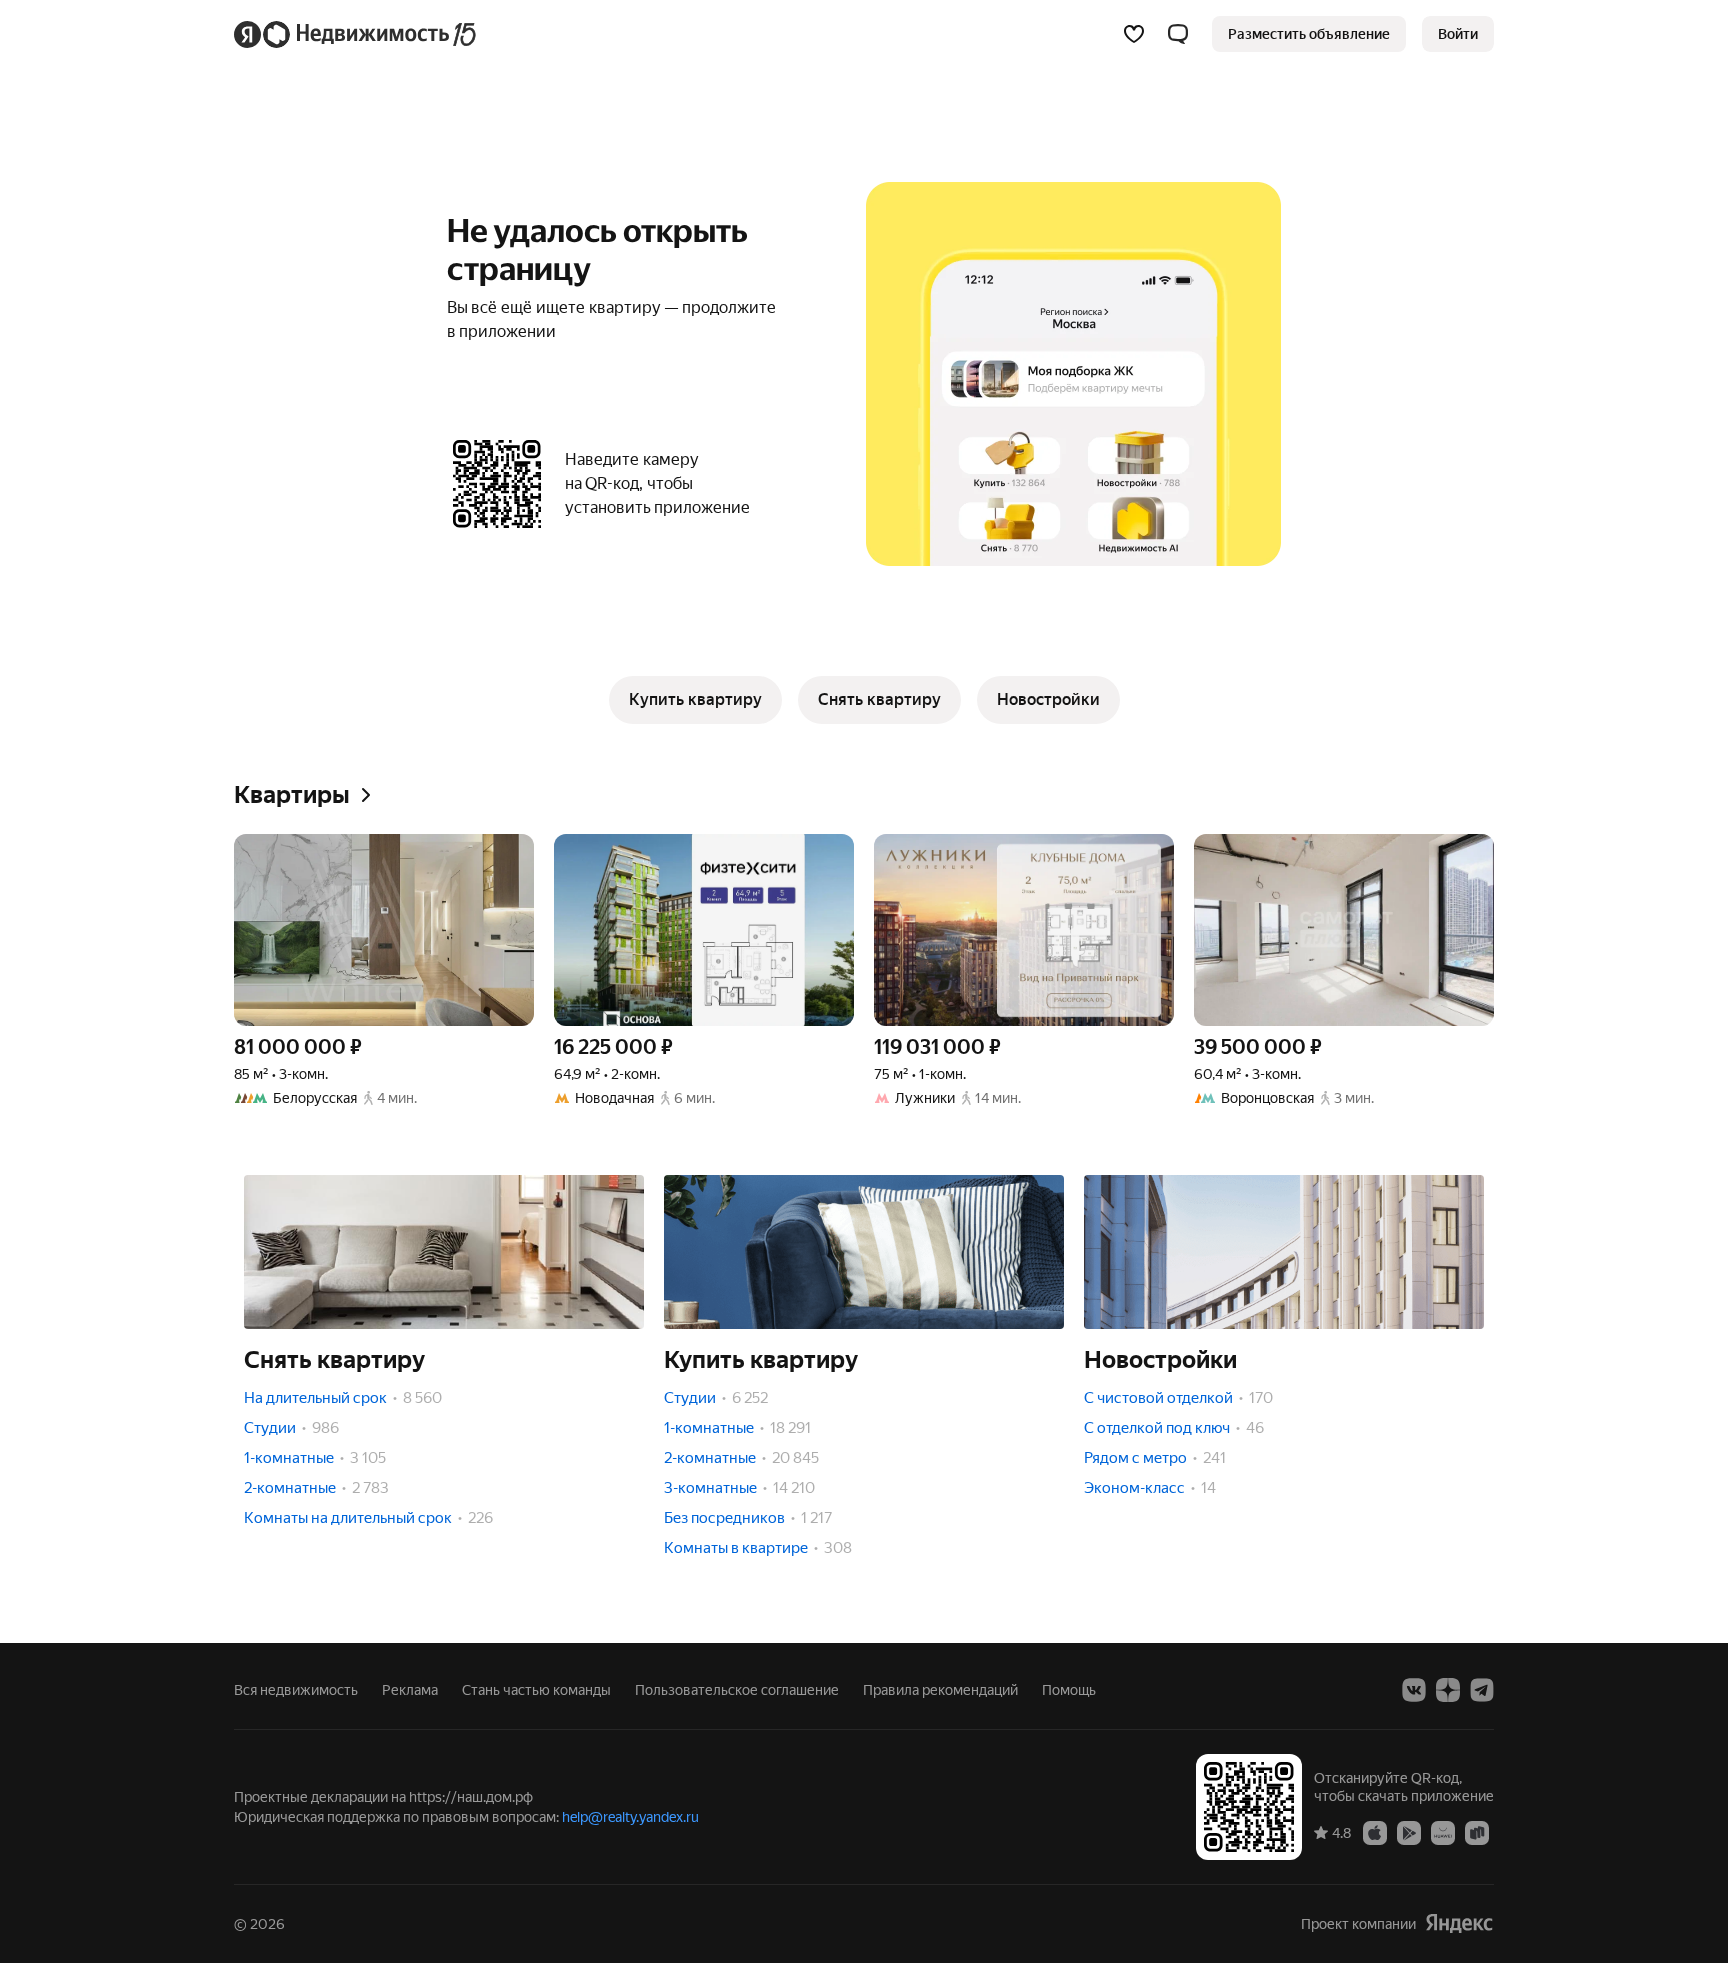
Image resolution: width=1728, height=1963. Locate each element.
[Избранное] (1134, 34)
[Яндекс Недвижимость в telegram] (1482, 1690)
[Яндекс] (1459, 1923)
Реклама (410, 1690)
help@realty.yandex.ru (630, 1817)
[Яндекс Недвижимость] (356, 34)
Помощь (1069, 1690)
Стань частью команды (536, 1690)
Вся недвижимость (296, 1690)
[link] (1458, 34)
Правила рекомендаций (940, 1690)
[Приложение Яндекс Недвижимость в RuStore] (1477, 1832)
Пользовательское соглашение (737, 1690)
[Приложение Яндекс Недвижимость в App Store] (1375, 1832)
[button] (1178, 34)
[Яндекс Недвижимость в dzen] (1448, 1690)
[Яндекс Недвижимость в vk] (1414, 1690)
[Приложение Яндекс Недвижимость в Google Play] (1409, 1832)
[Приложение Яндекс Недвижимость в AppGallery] (1443, 1832)
